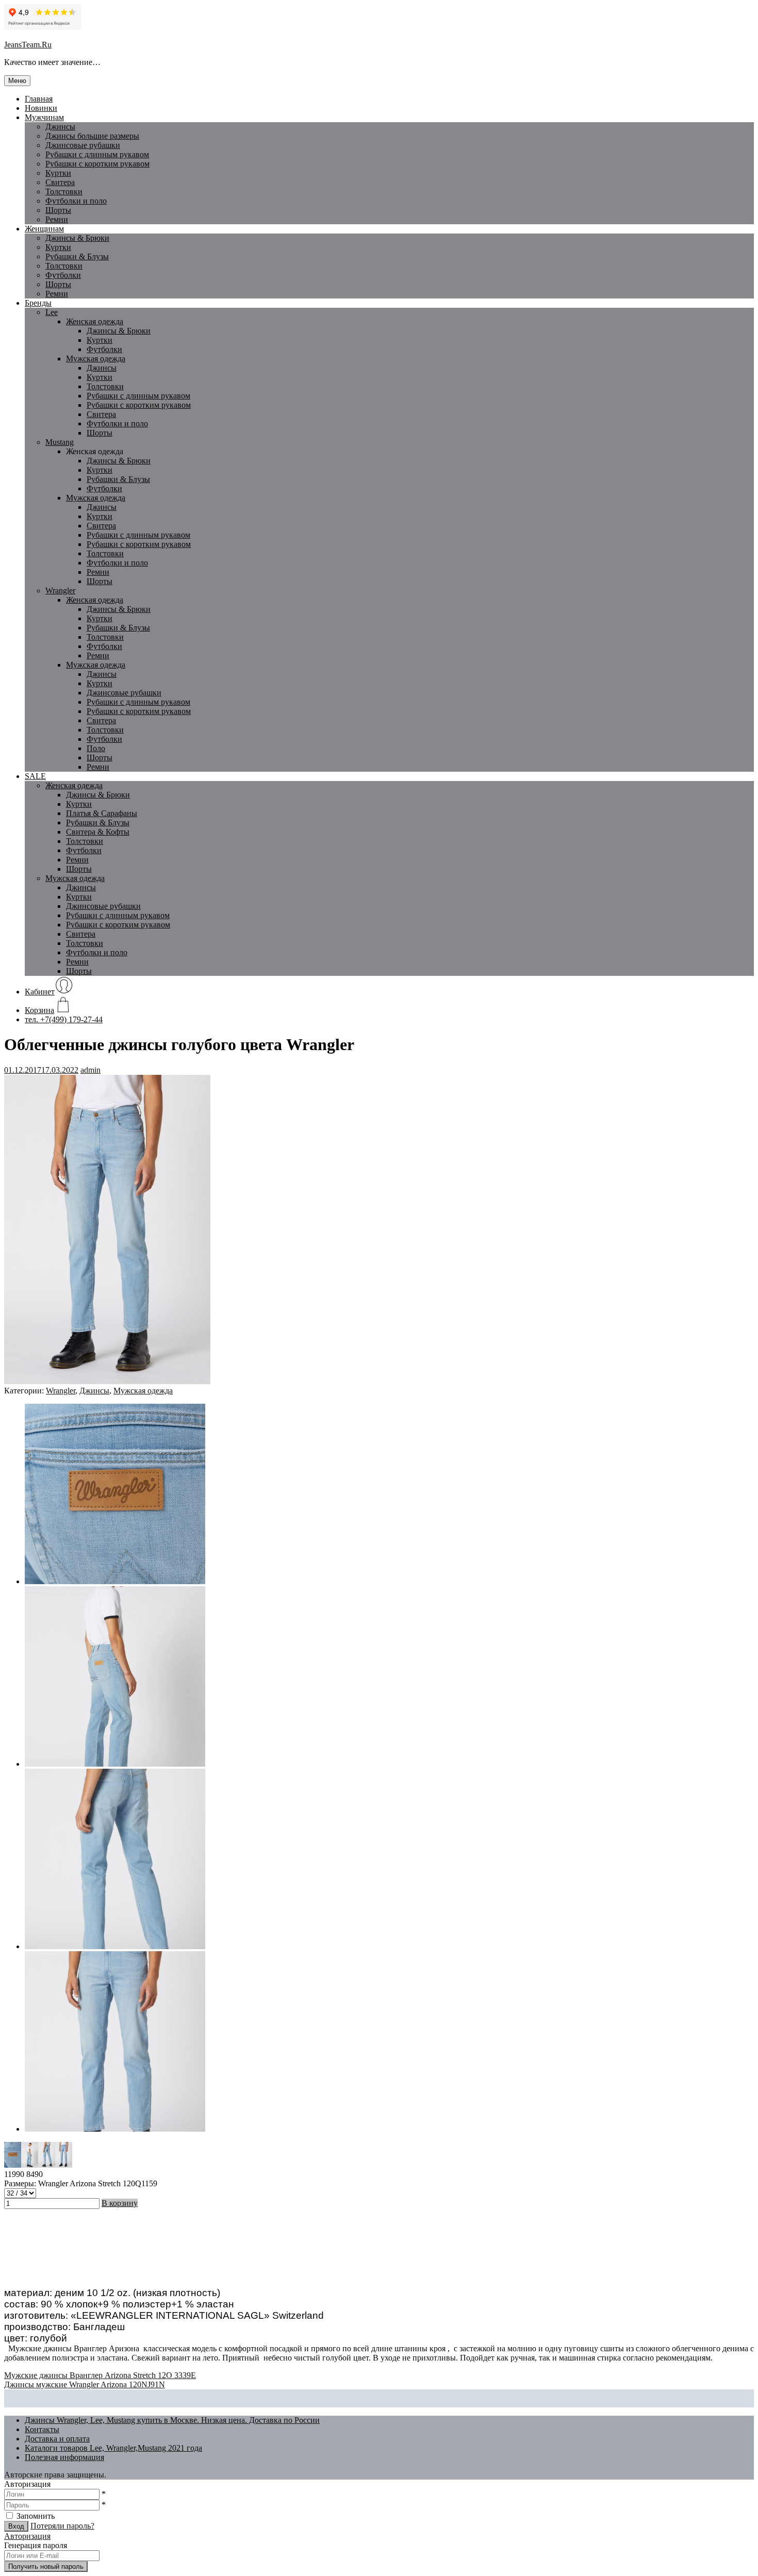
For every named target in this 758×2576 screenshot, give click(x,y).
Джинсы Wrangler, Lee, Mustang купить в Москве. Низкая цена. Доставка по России (172, 2420)
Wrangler (60, 591)
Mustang (60, 442)
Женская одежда (95, 321)
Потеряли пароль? (62, 2526)
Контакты (42, 2429)
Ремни (57, 219)
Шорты (58, 210)
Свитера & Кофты (98, 832)
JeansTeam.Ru (28, 45)
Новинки (41, 108)
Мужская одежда (96, 359)
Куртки (58, 173)
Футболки (63, 275)
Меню (17, 81)
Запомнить (36, 2516)
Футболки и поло (76, 201)
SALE (35, 776)
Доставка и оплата (57, 2439)
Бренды (38, 303)
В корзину (120, 2203)
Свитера (60, 182)
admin (90, 1070)
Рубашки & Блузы (77, 256)
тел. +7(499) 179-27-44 (64, 1019)
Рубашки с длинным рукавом (138, 396)
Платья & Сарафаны (102, 813)
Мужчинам (44, 117)
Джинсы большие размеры (92, 136)
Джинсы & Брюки (77, 238)
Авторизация (27, 2536)
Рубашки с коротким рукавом (97, 164)
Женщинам (44, 229)
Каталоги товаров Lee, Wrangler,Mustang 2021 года (113, 2448)
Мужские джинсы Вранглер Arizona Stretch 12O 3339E (100, 2375)
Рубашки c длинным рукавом (97, 154)
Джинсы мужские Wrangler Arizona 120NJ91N (85, 2384)
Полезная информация (64, 2457)
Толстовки (64, 192)
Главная (39, 99)
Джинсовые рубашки (83, 145)
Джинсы (60, 127)
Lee (52, 312)
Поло (96, 748)
